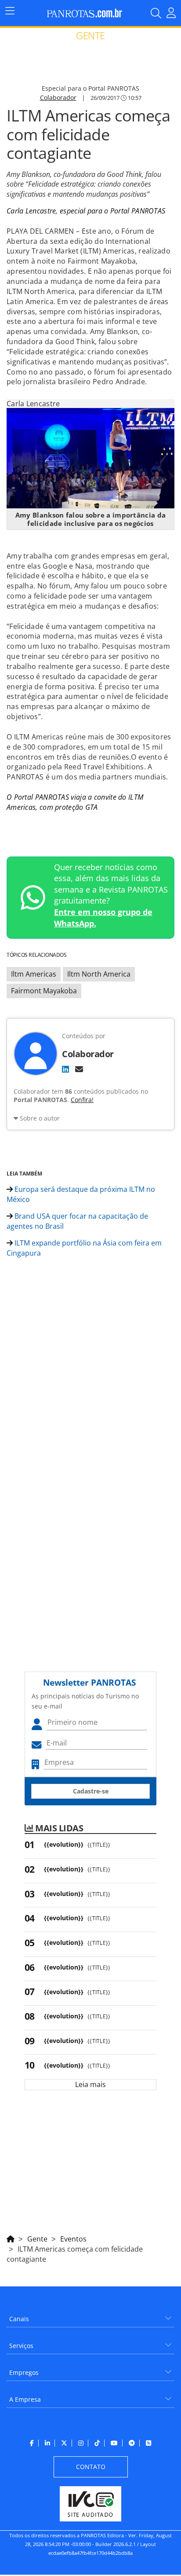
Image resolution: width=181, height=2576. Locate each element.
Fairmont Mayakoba (44, 991)
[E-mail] (79, 1069)
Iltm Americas (34, 974)
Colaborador (58, 97)
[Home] (11, 2238)
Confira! (82, 1100)
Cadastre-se (91, 1791)
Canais (19, 2319)
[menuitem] (90, 2316)
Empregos (24, 2372)
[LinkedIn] (65, 1069)
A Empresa (25, 2399)
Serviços (21, 2346)
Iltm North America (99, 974)
